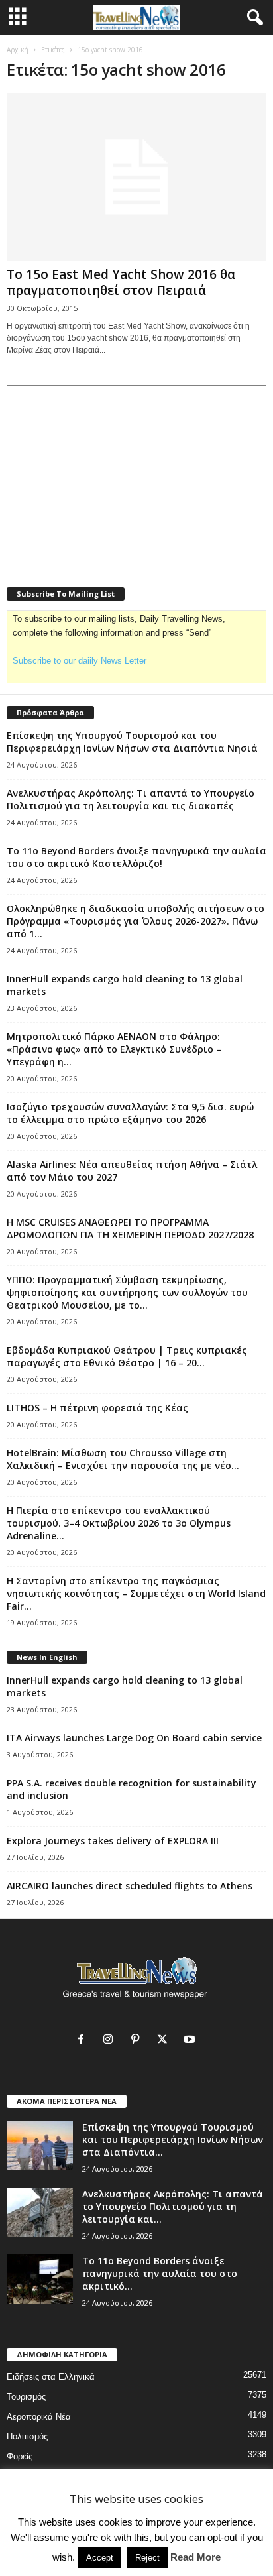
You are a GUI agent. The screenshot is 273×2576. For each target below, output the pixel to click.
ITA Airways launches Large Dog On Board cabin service (134, 1738)
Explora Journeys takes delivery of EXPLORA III (113, 1841)
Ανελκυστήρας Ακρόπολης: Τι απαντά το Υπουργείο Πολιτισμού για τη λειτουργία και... (173, 2206)
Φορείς (20, 2456)
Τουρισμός (26, 2397)
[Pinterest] (138, 2041)
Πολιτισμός (27, 2436)
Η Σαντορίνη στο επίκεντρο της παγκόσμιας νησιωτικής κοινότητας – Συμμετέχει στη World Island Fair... (136, 1593)
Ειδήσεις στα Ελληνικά (51, 2377)
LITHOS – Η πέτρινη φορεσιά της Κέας (97, 1408)
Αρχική (18, 50)
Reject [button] (147, 2558)
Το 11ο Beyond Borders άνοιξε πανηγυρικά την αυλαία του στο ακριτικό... (160, 2273)
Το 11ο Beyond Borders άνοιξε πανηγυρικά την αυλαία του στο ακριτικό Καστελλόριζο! (136, 857)
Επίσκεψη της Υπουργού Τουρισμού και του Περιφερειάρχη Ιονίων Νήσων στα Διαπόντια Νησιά (132, 742)
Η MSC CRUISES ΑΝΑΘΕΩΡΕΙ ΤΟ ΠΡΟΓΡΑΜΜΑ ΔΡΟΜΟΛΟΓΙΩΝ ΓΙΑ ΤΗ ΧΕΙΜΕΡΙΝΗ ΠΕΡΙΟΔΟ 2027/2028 (130, 1228)
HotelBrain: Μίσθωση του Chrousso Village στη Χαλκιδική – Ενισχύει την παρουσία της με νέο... (123, 1459)
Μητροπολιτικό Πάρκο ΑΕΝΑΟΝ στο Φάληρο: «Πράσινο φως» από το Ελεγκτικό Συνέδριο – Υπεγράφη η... (114, 1049)
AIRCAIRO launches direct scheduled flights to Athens (130, 1886)
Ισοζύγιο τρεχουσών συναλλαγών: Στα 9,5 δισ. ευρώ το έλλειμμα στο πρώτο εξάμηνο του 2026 (130, 1113)
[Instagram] (111, 2041)
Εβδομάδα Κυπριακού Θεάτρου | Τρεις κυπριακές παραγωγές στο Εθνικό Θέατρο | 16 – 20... (127, 1356)
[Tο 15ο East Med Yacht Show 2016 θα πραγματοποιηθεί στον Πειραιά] (136, 177)
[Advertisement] (106, 478)
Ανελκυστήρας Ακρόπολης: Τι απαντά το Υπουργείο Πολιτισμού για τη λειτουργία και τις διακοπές (131, 799)
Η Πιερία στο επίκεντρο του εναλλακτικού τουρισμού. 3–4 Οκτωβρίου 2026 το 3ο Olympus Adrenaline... (119, 1523)
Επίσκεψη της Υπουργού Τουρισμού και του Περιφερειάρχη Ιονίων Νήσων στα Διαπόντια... (173, 2139)
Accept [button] (100, 2558)
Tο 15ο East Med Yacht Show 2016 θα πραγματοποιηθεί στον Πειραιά (121, 282)
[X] (165, 2041)
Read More (195, 2557)
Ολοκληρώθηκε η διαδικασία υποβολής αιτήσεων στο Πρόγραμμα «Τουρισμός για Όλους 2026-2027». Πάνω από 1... (136, 921)
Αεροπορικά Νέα (39, 2417)
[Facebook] (84, 2041)
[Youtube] (191, 2041)
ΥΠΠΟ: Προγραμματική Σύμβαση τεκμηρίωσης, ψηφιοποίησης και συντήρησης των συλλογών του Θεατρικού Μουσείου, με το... (127, 1292)
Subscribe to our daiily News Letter (80, 661)
